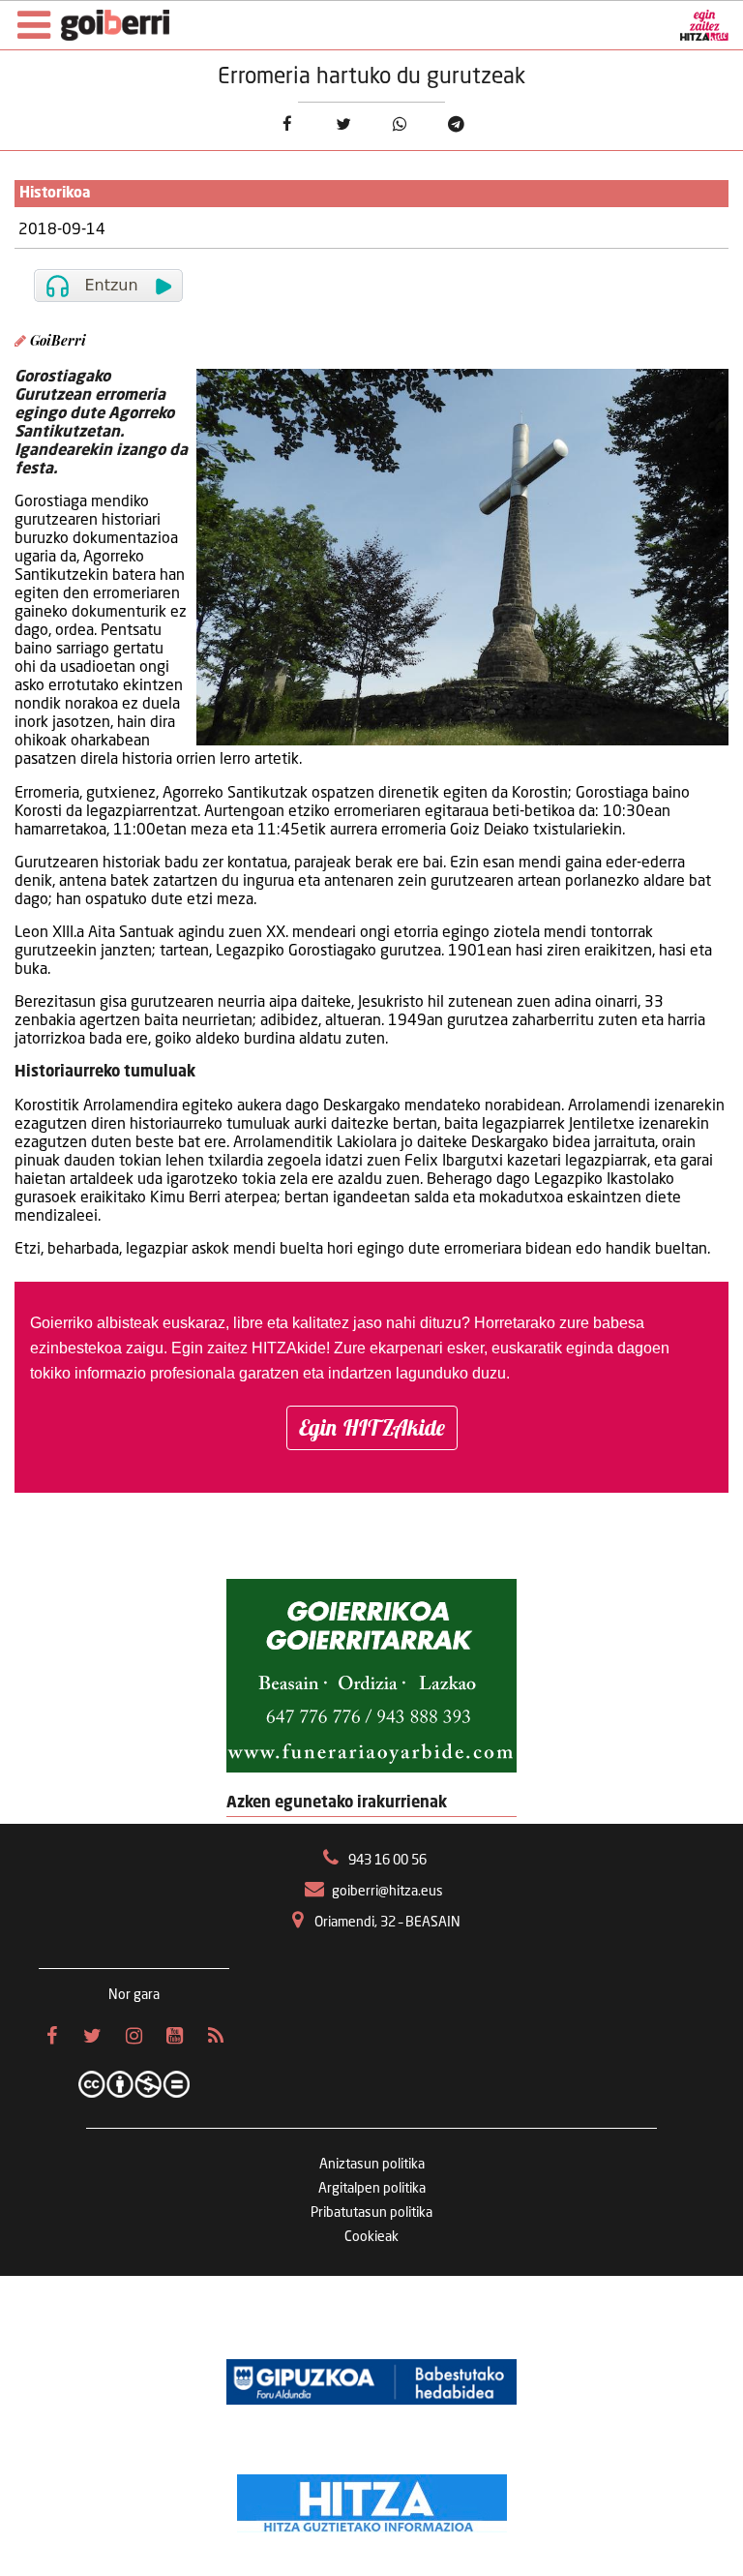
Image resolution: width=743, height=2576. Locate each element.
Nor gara (134, 1995)
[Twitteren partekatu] (343, 124)
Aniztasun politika (372, 2165)
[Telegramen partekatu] (456, 124)
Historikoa (55, 194)
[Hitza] (372, 2499)
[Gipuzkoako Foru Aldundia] (371, 2382)
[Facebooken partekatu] (287, 124)
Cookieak (371, 2237)
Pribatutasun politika (371, 2213)
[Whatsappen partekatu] (400, 124)
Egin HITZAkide (372, 1427)
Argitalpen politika (372, 2189)
